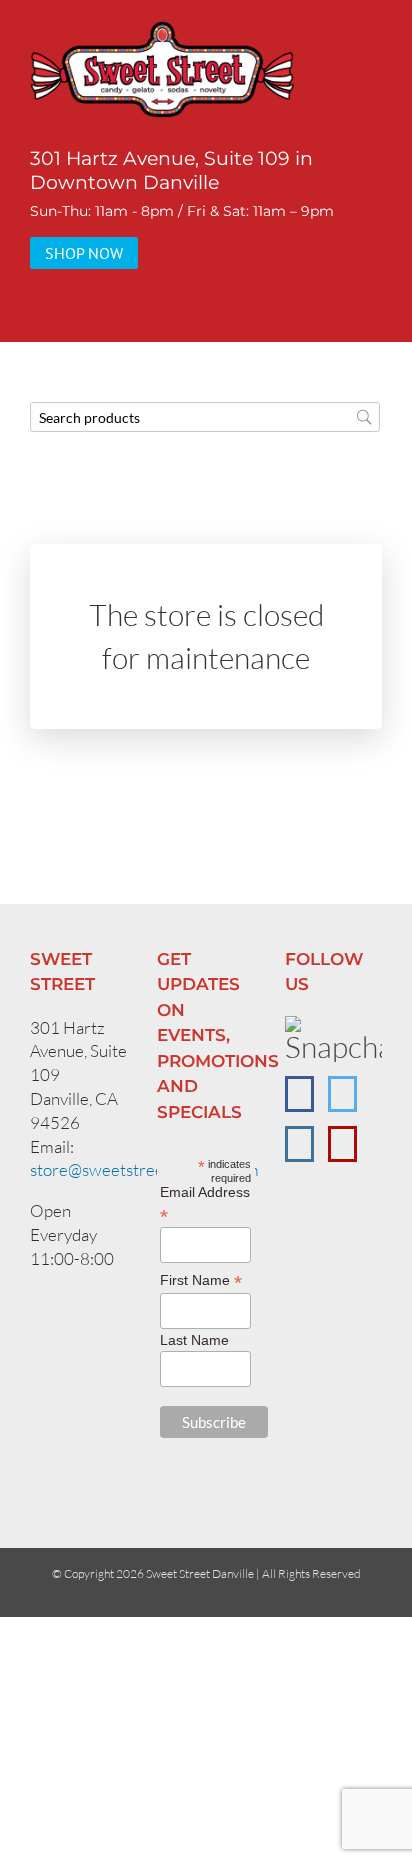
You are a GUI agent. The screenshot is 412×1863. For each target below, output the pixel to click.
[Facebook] (299, 1094)
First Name (201, 1280)
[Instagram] (299, 1144)
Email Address (205, 1204)
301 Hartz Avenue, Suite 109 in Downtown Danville (171, 170)
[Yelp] (342, 1144)
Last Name (194, 1340)
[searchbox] (205, 417)
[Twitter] (342, 1094)
